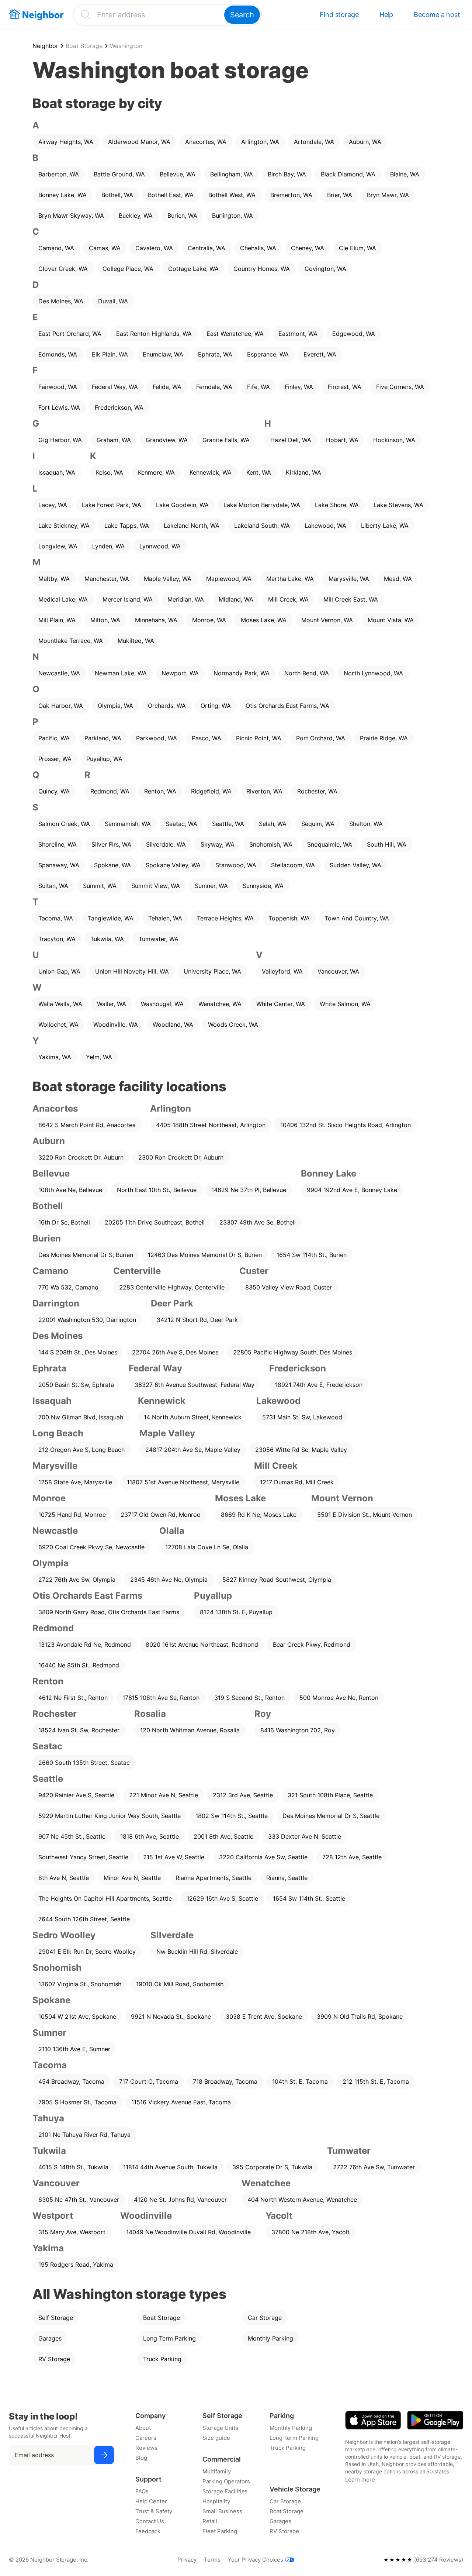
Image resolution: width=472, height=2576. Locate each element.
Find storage (339, 15)
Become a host (437, 15)
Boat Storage (84, 46)
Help (386, 15)
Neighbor (45, 46)
